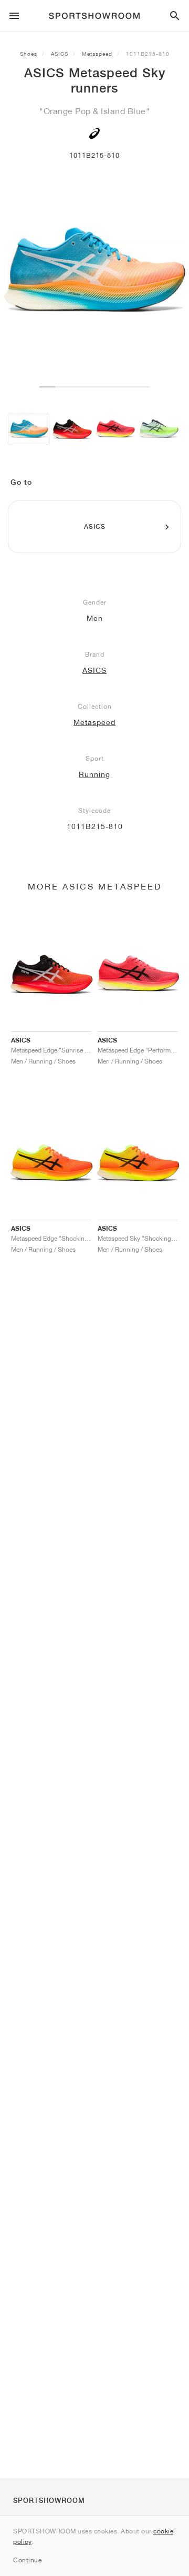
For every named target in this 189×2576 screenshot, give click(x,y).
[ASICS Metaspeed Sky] (29, 430)
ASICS (60, 54)
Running (94, 774)
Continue (27, 2560)
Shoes (29, 54)
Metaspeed (97, 54)
